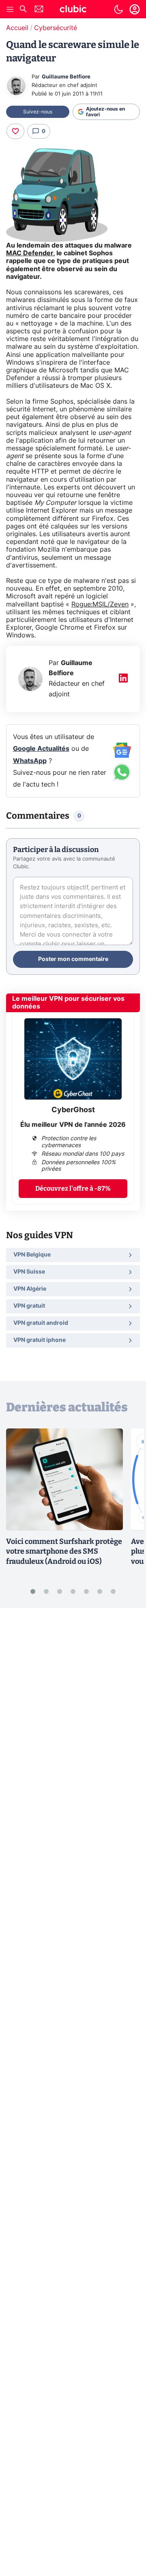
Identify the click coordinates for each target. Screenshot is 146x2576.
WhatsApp (30, 761)
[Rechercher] (23, 10)
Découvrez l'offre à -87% (73, 1188)
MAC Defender (30, 253)
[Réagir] (15, 131)
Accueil (17, 28)
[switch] (118, 9)
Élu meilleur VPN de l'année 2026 (73, 1125)
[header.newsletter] (39, 10)
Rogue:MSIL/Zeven (100, 604)
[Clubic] (73, 10)
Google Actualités (41, 749)
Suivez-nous (38, 112)
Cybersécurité (56, 28)
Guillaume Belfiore (66, 77)
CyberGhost (73, 1110)
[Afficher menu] (10, 9)
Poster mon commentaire (73, 959)
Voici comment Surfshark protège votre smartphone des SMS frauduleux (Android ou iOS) (64, 1552)
